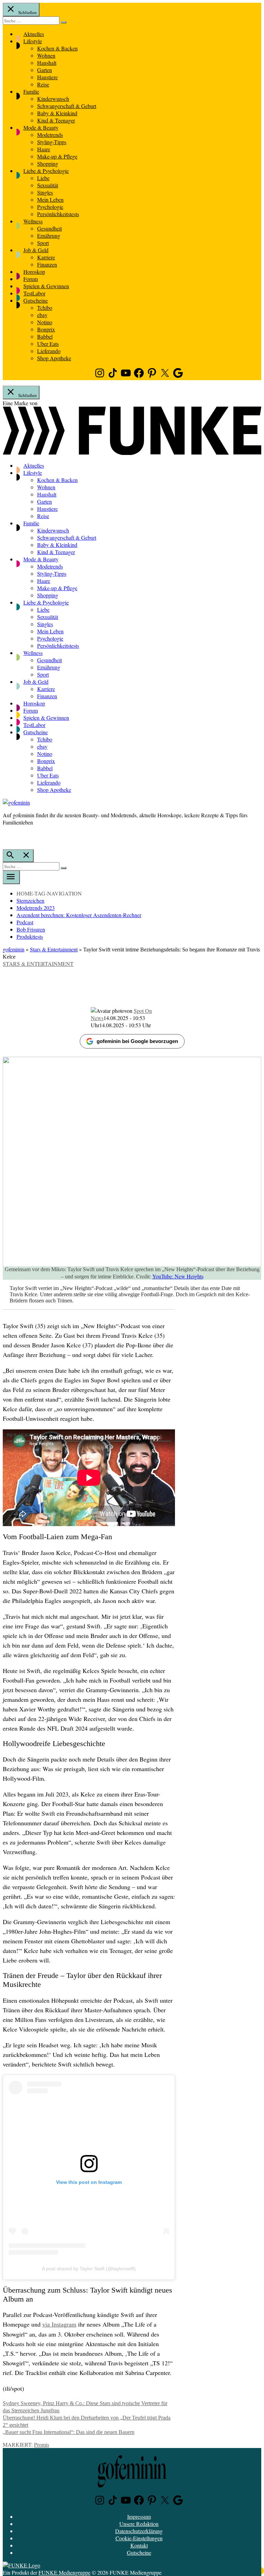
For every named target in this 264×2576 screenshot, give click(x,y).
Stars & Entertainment (54, 949)
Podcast (25, 922)
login (6, 836)
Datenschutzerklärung (139, 2531)
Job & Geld (36, 250)
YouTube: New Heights (178, 1276)
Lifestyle (33, 41)
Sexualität (48, 185)
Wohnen (46, 55)
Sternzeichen (30, 900)
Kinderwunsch (53, 99)
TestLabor (34, 293)
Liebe (43, 178)
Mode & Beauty (41, 127)
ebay (42, 315)
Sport (43, 243)
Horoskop (34, 272)
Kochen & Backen (57, 48)
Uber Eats (48, 344)
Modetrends (50, 135)
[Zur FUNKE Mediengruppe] (132, 453)
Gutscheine (36, 300)
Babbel (45, 336)
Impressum (139, 2516)
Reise (43, 84)
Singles (45, 192)
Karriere (46, 257)
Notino (45, 322)
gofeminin (14, 949)
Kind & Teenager (56, 120)
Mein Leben (50, 200)
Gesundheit (49, 228)
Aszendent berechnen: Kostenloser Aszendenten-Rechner (79, 915)
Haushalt (47, 63)
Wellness (33, 221)
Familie (31, 91)
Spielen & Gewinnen (46, 286)
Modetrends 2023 (36, 908)
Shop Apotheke (54, 358)
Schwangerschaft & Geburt (67, 106)
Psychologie (50, 207)
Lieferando (49, 351)
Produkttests (30, 936)
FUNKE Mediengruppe (64, 2572)
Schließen (27, 12)
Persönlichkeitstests (58, 214)
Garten (45, 70)
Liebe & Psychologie (46, 171)
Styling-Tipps (52, 142)
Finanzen (47, 264)
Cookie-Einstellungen (139, 2538)
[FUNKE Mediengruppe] (21, 2565)
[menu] (11, 877)
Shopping (48, 163)
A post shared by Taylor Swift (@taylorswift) (89, 2269)
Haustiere (47, 77)
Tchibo (45, 308)
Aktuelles (34, 34)
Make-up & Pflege (57, 156)
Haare (44, 149)
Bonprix (46, 329)
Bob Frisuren (31, 929)
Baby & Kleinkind (57, 113)
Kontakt (139, 2545)
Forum (31, 279)
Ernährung (49, 236)
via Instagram (59, 2325)
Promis (42, 2444)
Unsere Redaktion (139, 2524)
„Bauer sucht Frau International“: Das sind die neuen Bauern (69, 2432)
